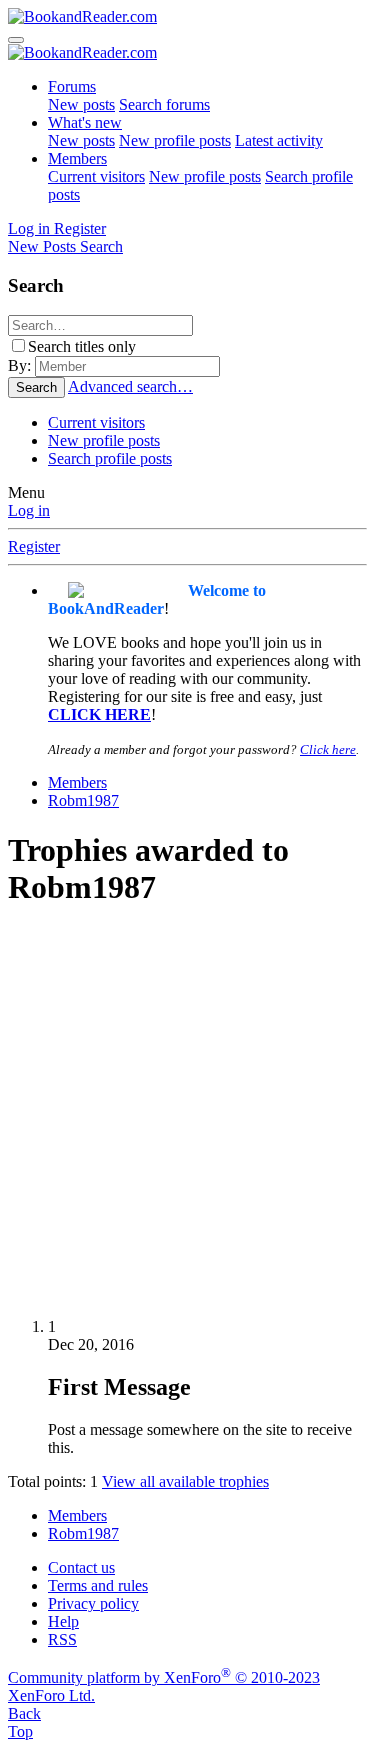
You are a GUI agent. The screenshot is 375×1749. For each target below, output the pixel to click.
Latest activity (279, 140)
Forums (72, 86)
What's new (85, 122)
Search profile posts (110, 458)
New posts (81, 104)
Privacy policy (93, 1603)
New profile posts (175, 140)
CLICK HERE (99, 714)
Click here (328, 749)
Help (63, 1621)
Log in (29, 510)
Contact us (81, 1567)
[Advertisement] (187, 1114)
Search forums (164, 104)
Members (77, 158)
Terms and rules (98, 1585)
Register (34, 546)
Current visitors (96, 176)
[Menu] (16, 40)
